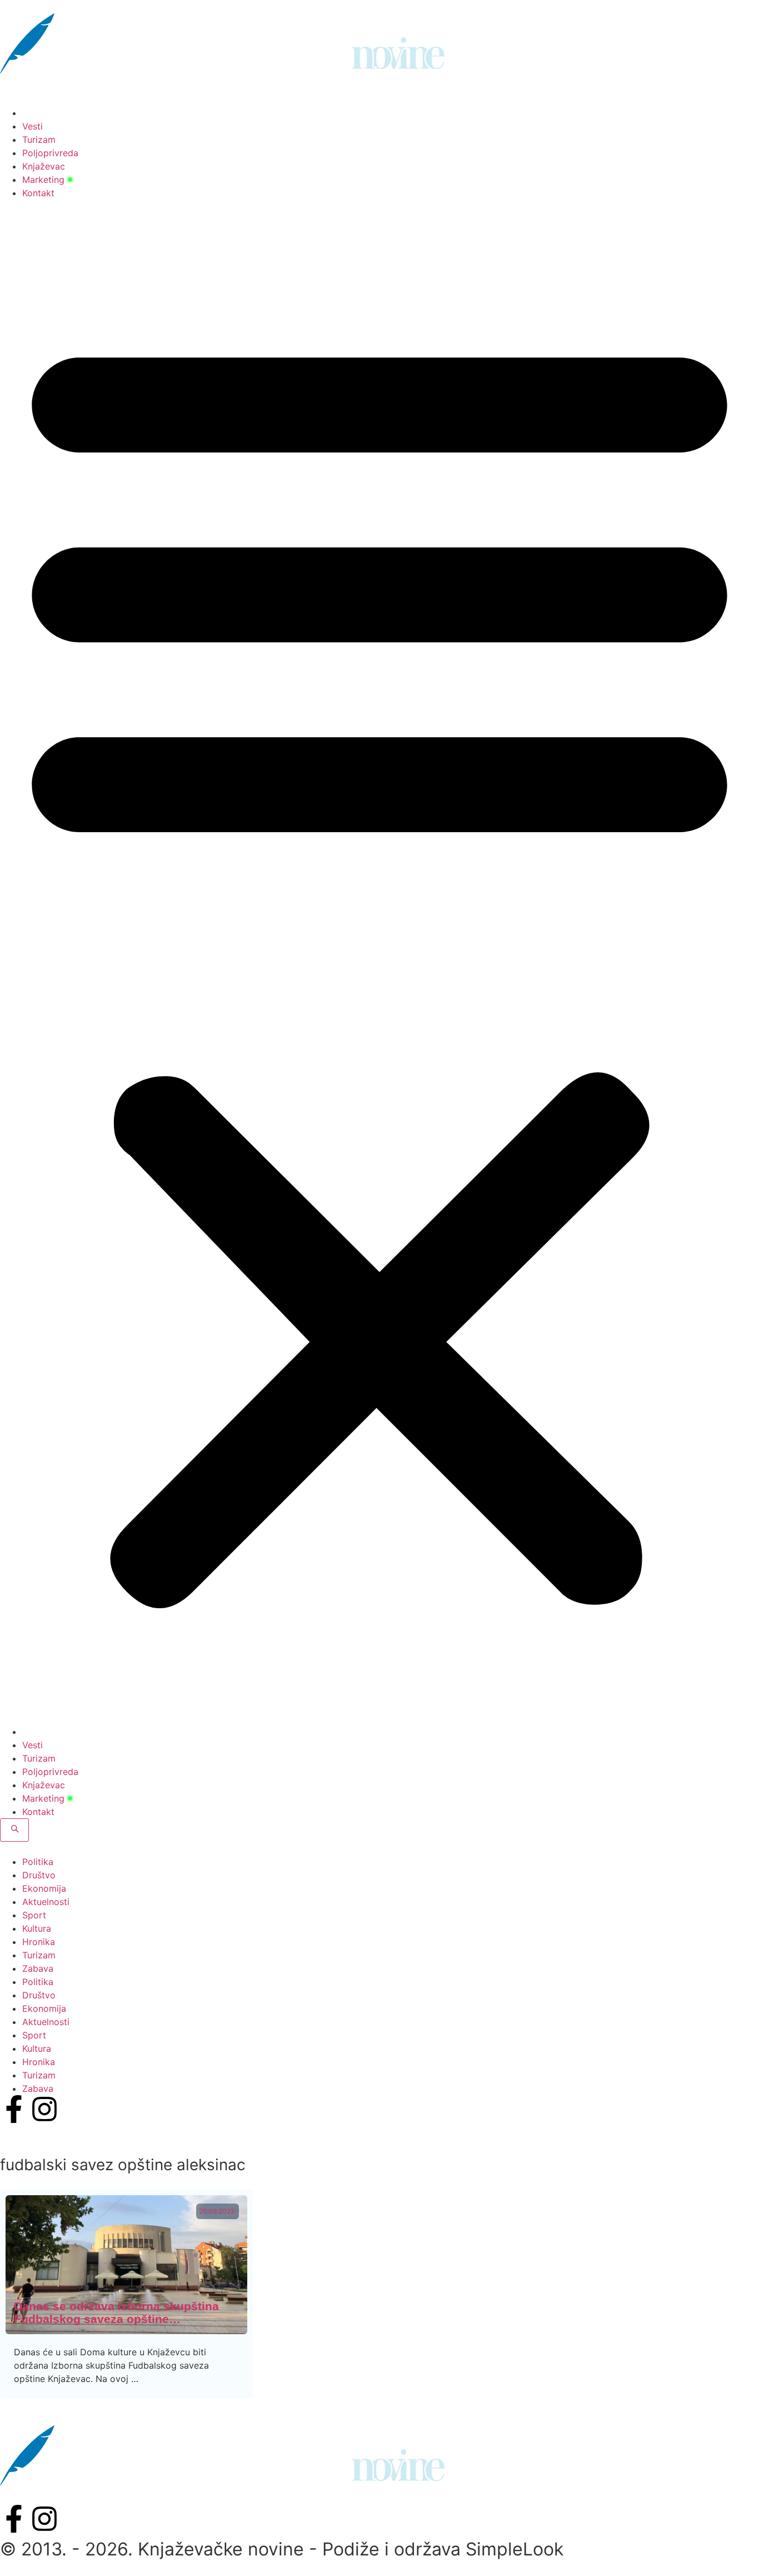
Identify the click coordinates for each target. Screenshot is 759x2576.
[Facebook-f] (14, 2109)
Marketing (43, 180)
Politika (38, 1862)
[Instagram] (44, 2109)
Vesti (33, 126)
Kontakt (38, 193)
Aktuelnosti (46, 1902)
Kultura (37, 1928)
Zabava (38, 1968)
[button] (379, 962)
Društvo (39, 1875)
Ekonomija (44, 1888)
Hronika (39, 1942)
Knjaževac (44, 166)
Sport (34, 1915)
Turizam (39, 140)
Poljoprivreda (50, 153)
